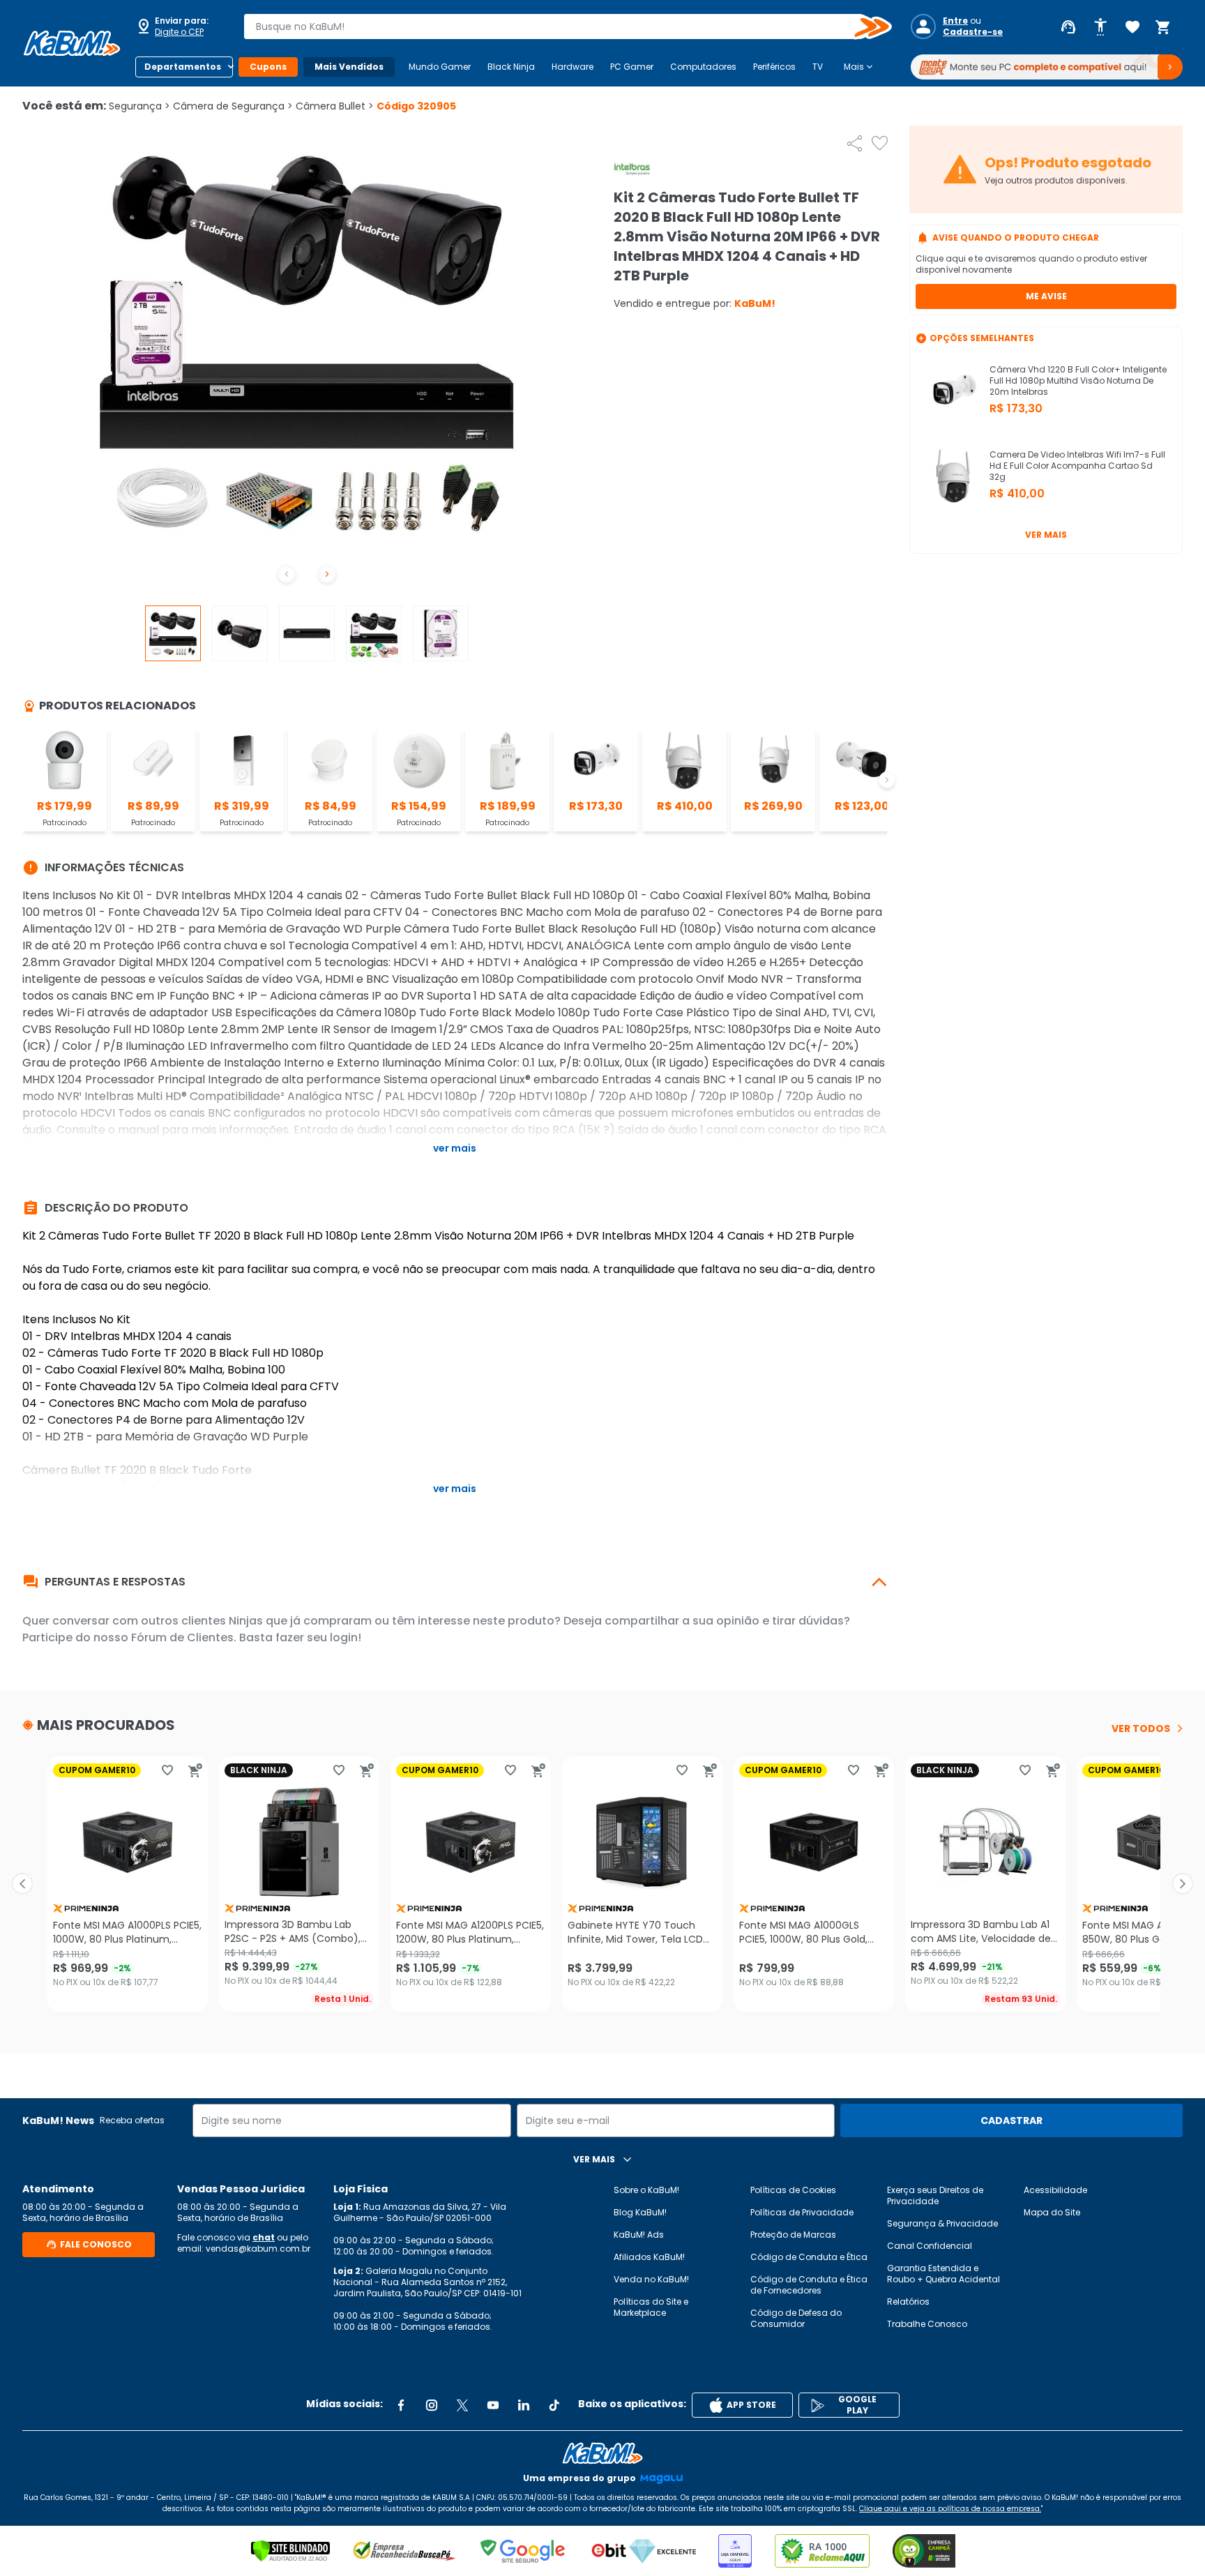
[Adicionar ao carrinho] (195, 1770)
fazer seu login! (318, 1637)
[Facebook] (401, 2405)
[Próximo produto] (1183, 1884)
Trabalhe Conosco (927, 2324)
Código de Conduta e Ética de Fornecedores (809, 2285)
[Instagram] (432, 2405)
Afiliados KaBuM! (649, 2257)
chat (264, 2237)
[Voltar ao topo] (602, 2453)
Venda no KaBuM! (651, 2279)
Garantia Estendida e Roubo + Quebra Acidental (943, 2274)
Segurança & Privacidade (942, 2223)
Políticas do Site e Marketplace (651, 2307)
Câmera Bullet (335, 106)
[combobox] (558, 27)
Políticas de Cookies (793, 2190)
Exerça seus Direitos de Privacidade (935, 2195)
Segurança (139, 106)
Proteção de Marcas (793, 2235)
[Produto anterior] (22, 1884)
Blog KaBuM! (640, 2212)
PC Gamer (632, 67)
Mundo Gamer (440, 67)
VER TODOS (1141, 1728)
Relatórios (908, 2302)
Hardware (573, 67)
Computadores (703, 67)
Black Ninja (511, 67)
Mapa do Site (1052, 2212)
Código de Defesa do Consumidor (796, 2318)
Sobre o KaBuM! (646, 2190)
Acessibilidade (1055, 2190)
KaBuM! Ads (639, 2235)
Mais (859, 67)
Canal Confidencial (930, 2246)
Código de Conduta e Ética (809, 2257)
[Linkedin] (524, 2405)
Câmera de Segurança (233, 106)
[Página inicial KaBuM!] (72, 43)
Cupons (268, 67)
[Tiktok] (554, 2405)
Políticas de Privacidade (802, 2212)
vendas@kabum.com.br (258, 2249)
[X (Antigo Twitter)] (462, 2405)
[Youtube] (493, 2405)
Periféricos (774, 67)
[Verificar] (290, 2551)
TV (818, 67)
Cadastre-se (973, 32)
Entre (955, 21)
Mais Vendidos (349, 67)
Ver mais (1046, 535)
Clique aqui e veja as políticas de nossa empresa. (950, 2509)
